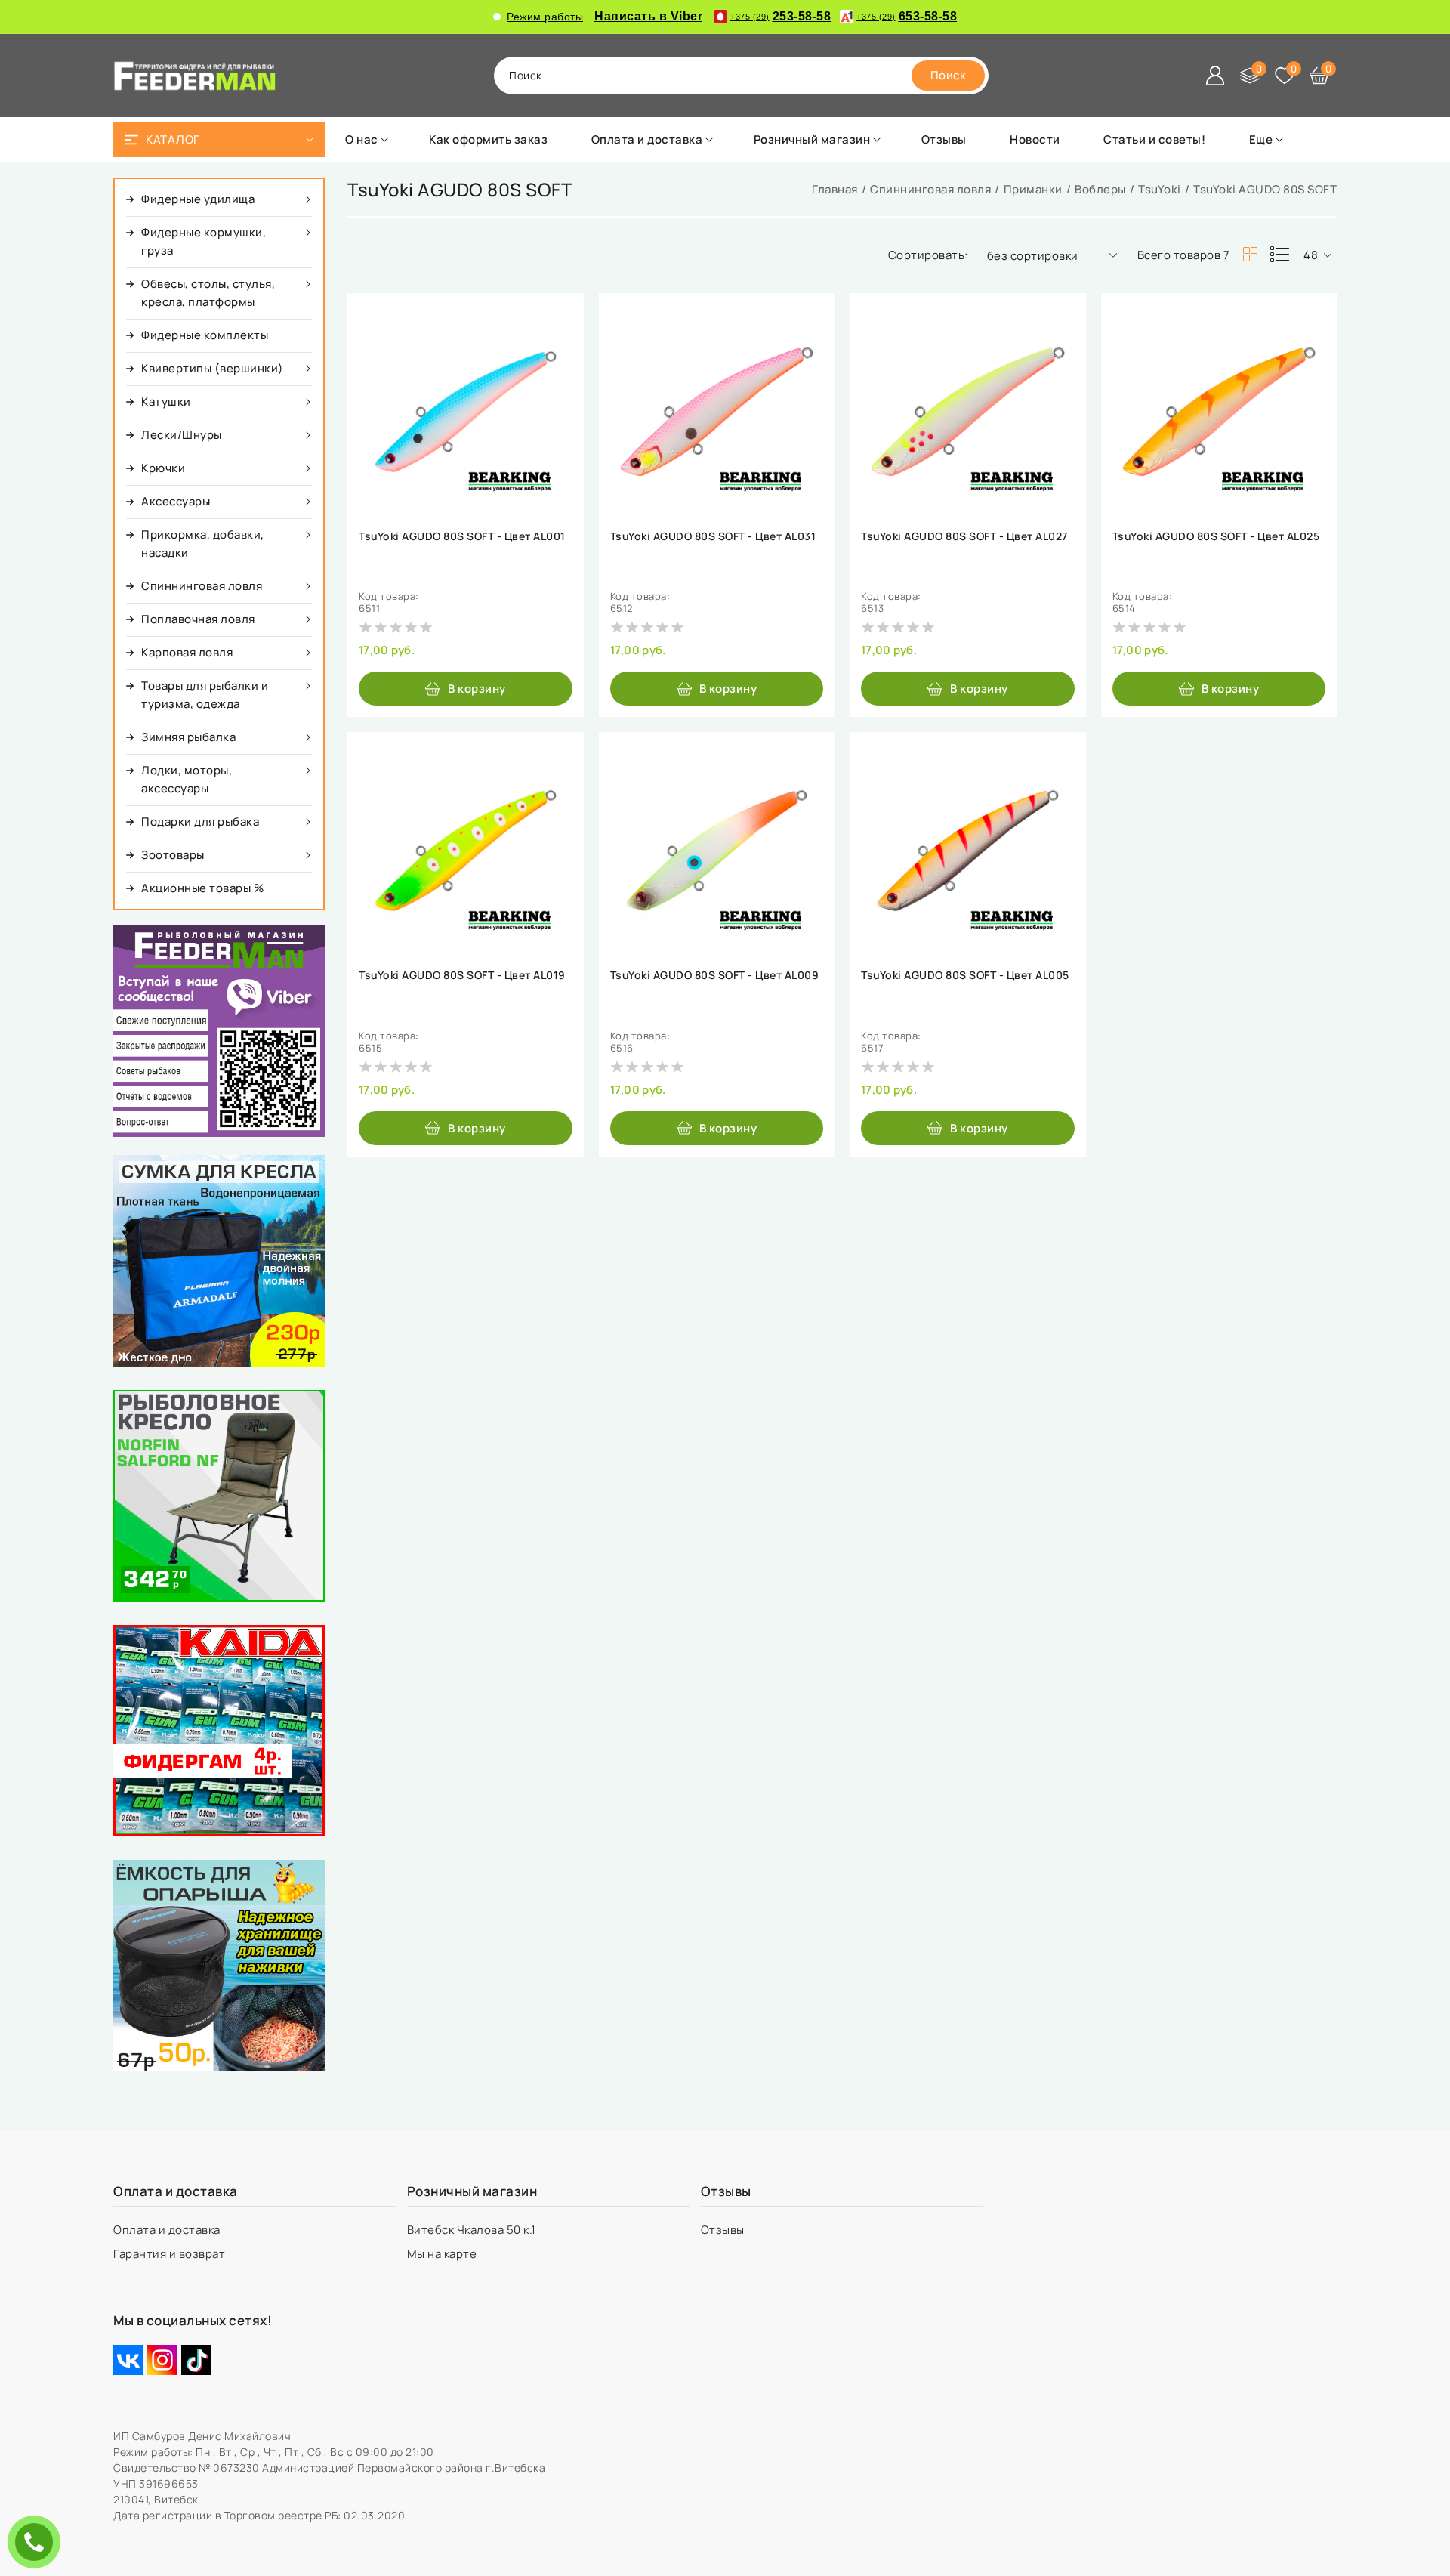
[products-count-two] (1250, 255)
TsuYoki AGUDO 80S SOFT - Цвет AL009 (715, 975)
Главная (835, 189)
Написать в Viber (648, 16)
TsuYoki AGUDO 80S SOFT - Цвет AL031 (713, 536)
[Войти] (1215, 76)
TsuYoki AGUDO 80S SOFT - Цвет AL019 (462, 975)
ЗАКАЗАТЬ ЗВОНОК (38, 2542)
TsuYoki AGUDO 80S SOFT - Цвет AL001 (462, 536)
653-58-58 (907, 16)
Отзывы (724, 2230)
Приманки (1033, 189)
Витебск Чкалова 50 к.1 (473, 2230)
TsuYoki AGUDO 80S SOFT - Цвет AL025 (1216, 536)
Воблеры (1100, 189)
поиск (526, 75)
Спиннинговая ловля (930, 189)
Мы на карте (443, 2254)
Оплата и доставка (168, 2230)
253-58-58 (781, 16)
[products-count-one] (1279, 255)
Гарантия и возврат (171, 2254)
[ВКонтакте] (128, 2360)
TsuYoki (1160, 189)
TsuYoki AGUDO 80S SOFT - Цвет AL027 (964, 536)
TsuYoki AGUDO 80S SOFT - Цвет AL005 (965, 975)
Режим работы (545, 17)
